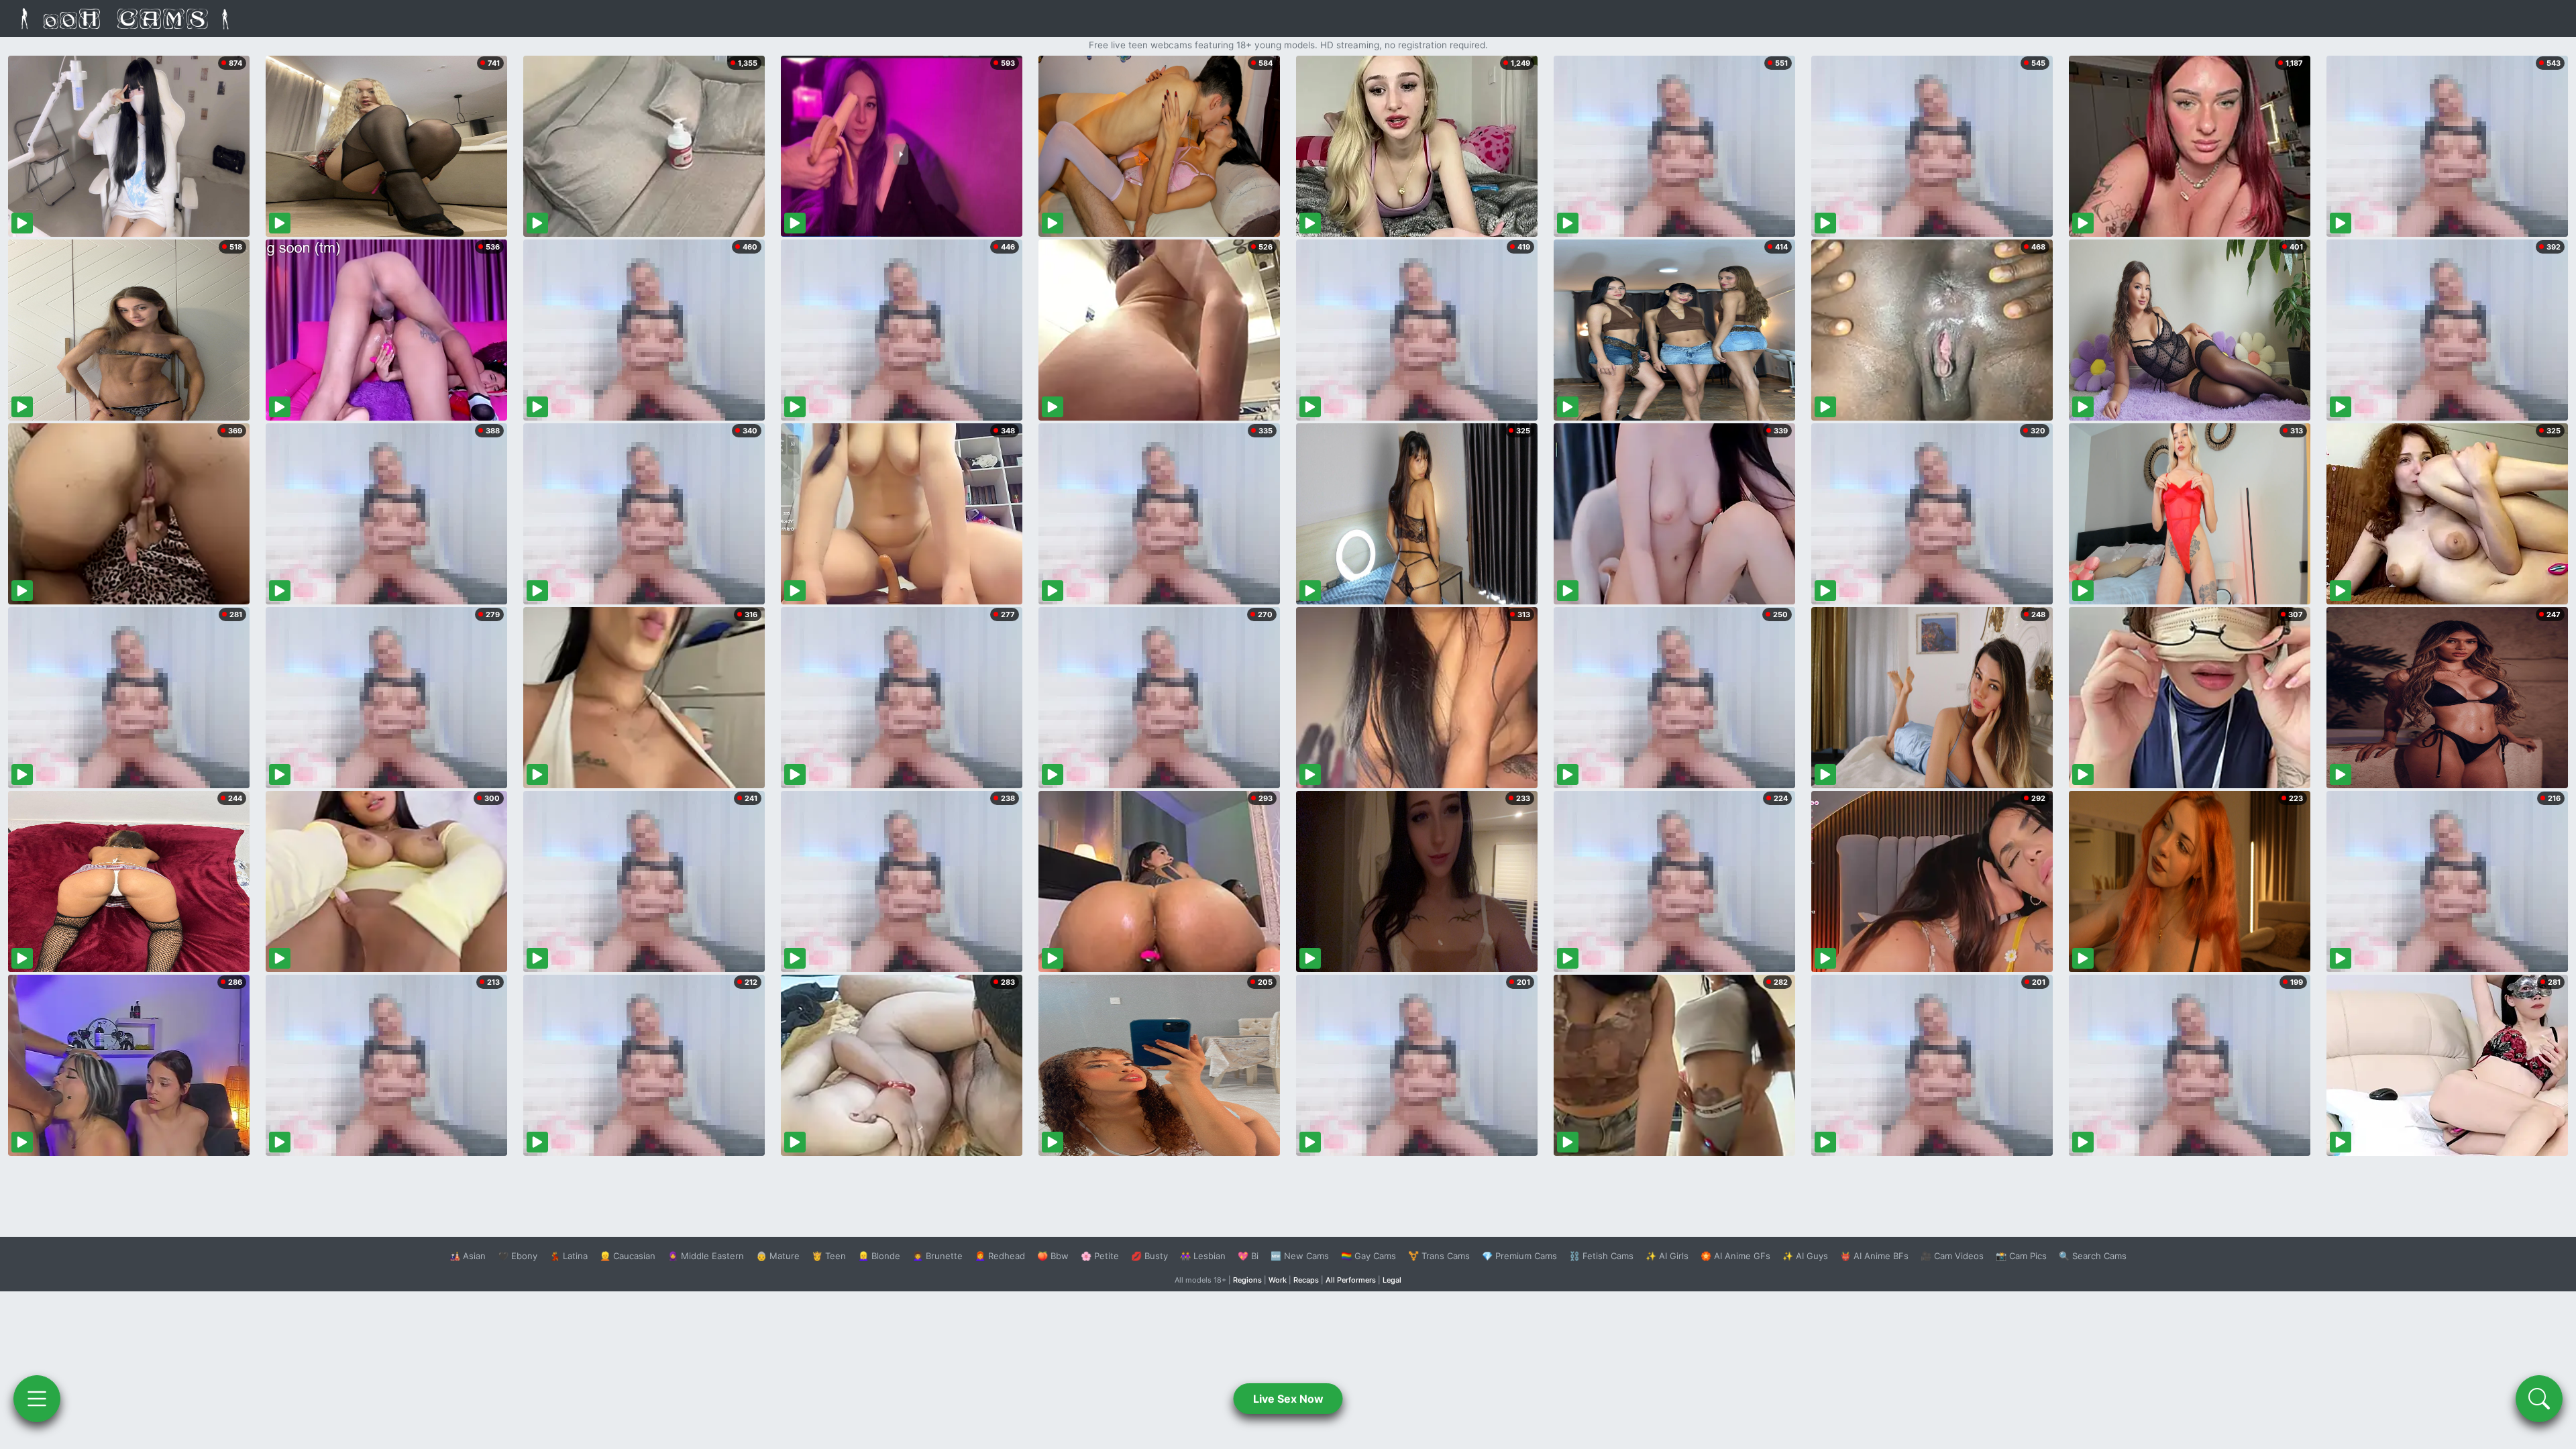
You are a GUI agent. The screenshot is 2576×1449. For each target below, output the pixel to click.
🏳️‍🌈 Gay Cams (1368, 1256)
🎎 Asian (468, 1256)
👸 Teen (829, 1256)
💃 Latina (569, 1256)
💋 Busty (1149, 1256)
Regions (1247, 1280)
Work (1278, 1280)
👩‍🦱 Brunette (937, 1256)
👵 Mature (778, 1256)
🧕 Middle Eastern (706, 1256)
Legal (1392, 1280)
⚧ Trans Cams (1439, 1256)
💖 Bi (1248, 1256)
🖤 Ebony (518, 1256)
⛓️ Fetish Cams (1601, 1256)
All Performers (1351, 1280)
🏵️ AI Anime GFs (1735, 1256)
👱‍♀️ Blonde (879, 1256)
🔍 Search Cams (2093, 1256)
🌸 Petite (1100, 1256)
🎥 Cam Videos (1952, 1256)
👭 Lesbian (1203, 1256)
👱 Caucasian (628, 1256)
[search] (2539, 1399)
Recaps (1306, 1280)
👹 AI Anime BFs (1874, 1256)
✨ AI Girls (1667, 1256)
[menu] (37, 1399)
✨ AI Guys (1805, 1256)
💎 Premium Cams (1519, 1256)
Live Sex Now (1288, 1399)
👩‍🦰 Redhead (1000, 1256)
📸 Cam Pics (2021, 1256)
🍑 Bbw (1053, 1256)
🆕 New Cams (1300, 1256)
